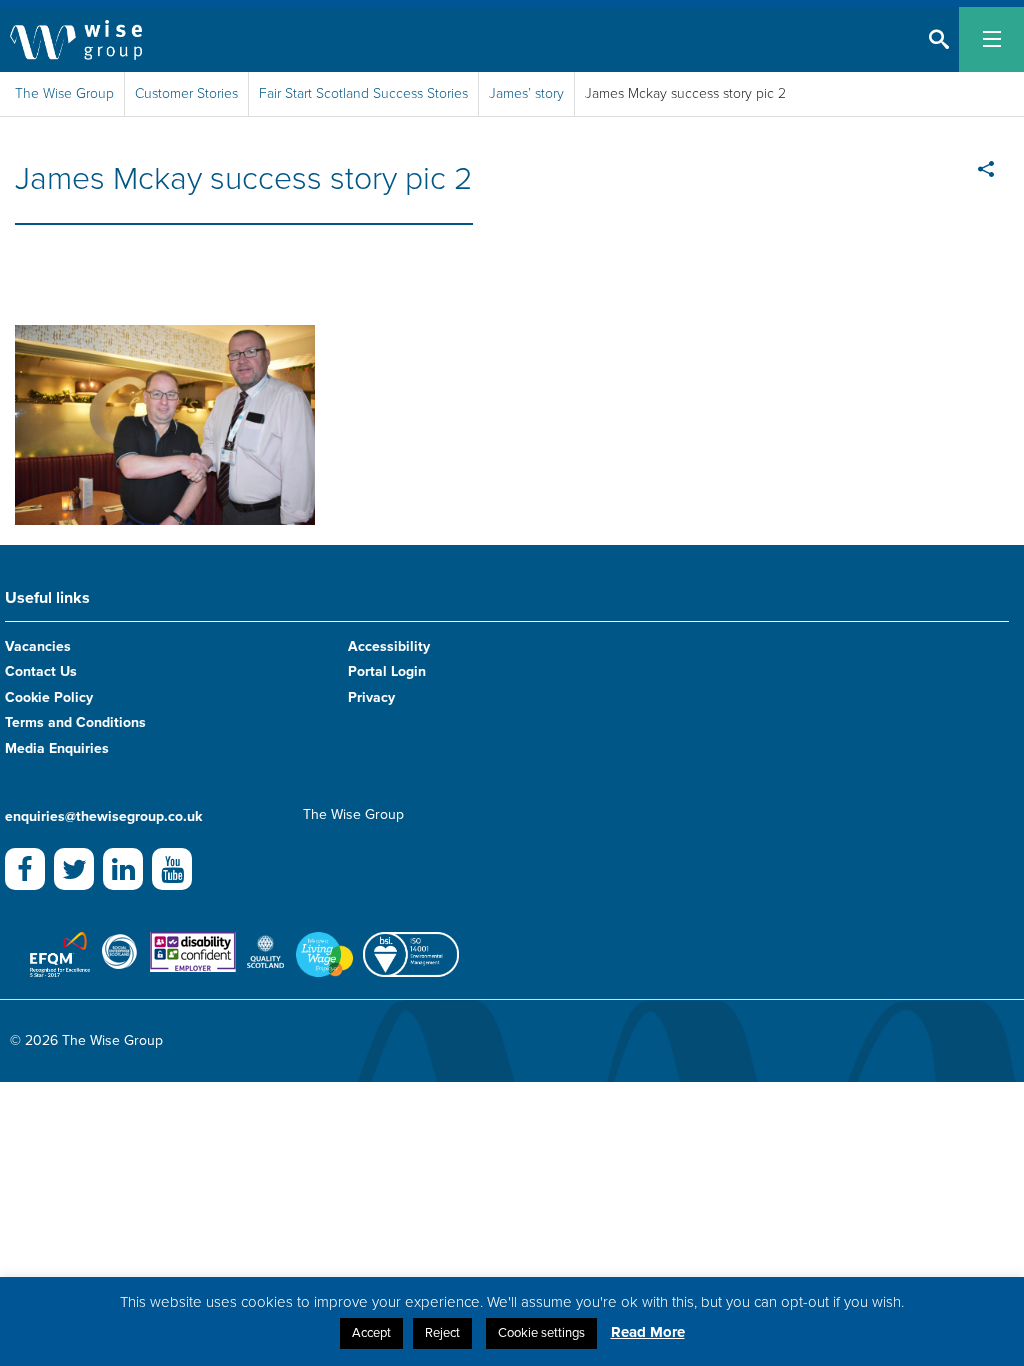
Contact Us (41, 671)
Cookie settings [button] (541, 1333)
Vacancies (38, 646)
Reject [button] (442, 1333)
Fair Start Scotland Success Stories (363, 93)
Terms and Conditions (75, 722)
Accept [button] (371, 1333)
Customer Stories (186, 93)
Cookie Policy (49, 697)
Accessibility (389, 646)
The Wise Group (64, 93)
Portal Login (387, 671)
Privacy (371, 697)
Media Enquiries (57, 748)
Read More (648, 1332)
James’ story (526, 93)
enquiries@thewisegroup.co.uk (103, 816)
